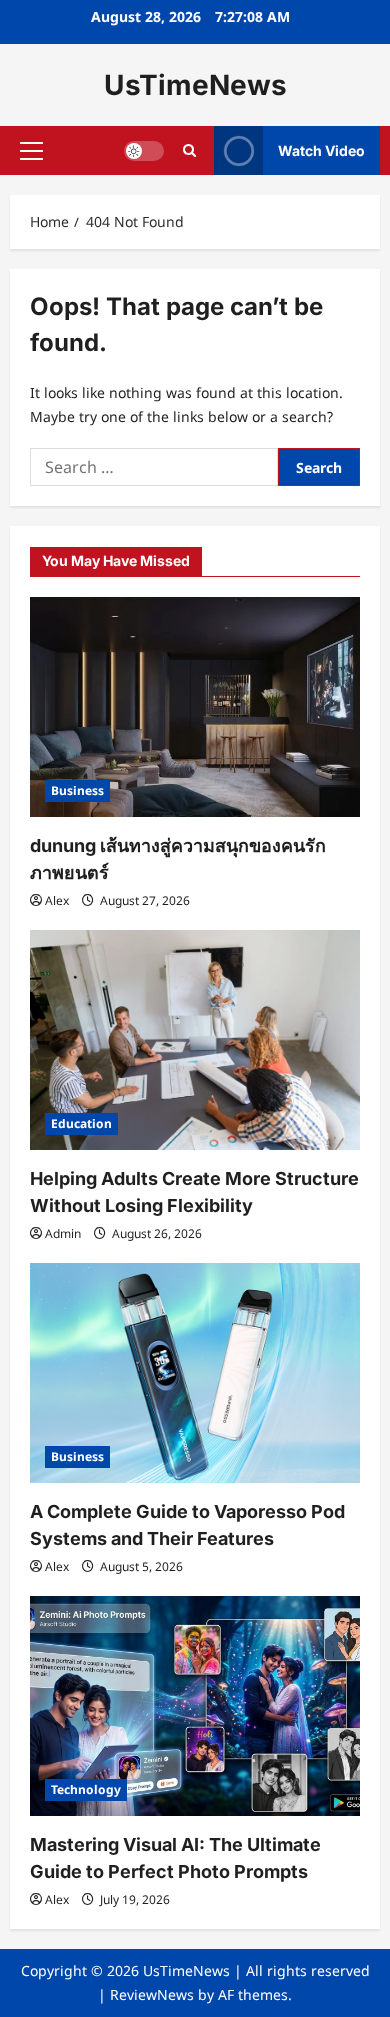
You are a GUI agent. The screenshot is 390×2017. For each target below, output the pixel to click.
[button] (31, 151)
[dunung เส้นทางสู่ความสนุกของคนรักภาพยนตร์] (195, 707)
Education (81, 1123)
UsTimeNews (195, 85)
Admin (63, 1233)
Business (77, 790)
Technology (86, 1789)
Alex (57, 900)
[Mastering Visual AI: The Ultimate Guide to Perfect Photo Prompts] (195, 1706)
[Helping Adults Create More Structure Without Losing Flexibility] (195, 1040)
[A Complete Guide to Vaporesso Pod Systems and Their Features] (195, 1373)
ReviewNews (152, 1994)
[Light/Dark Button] (144, 151)
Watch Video (321, 150)
